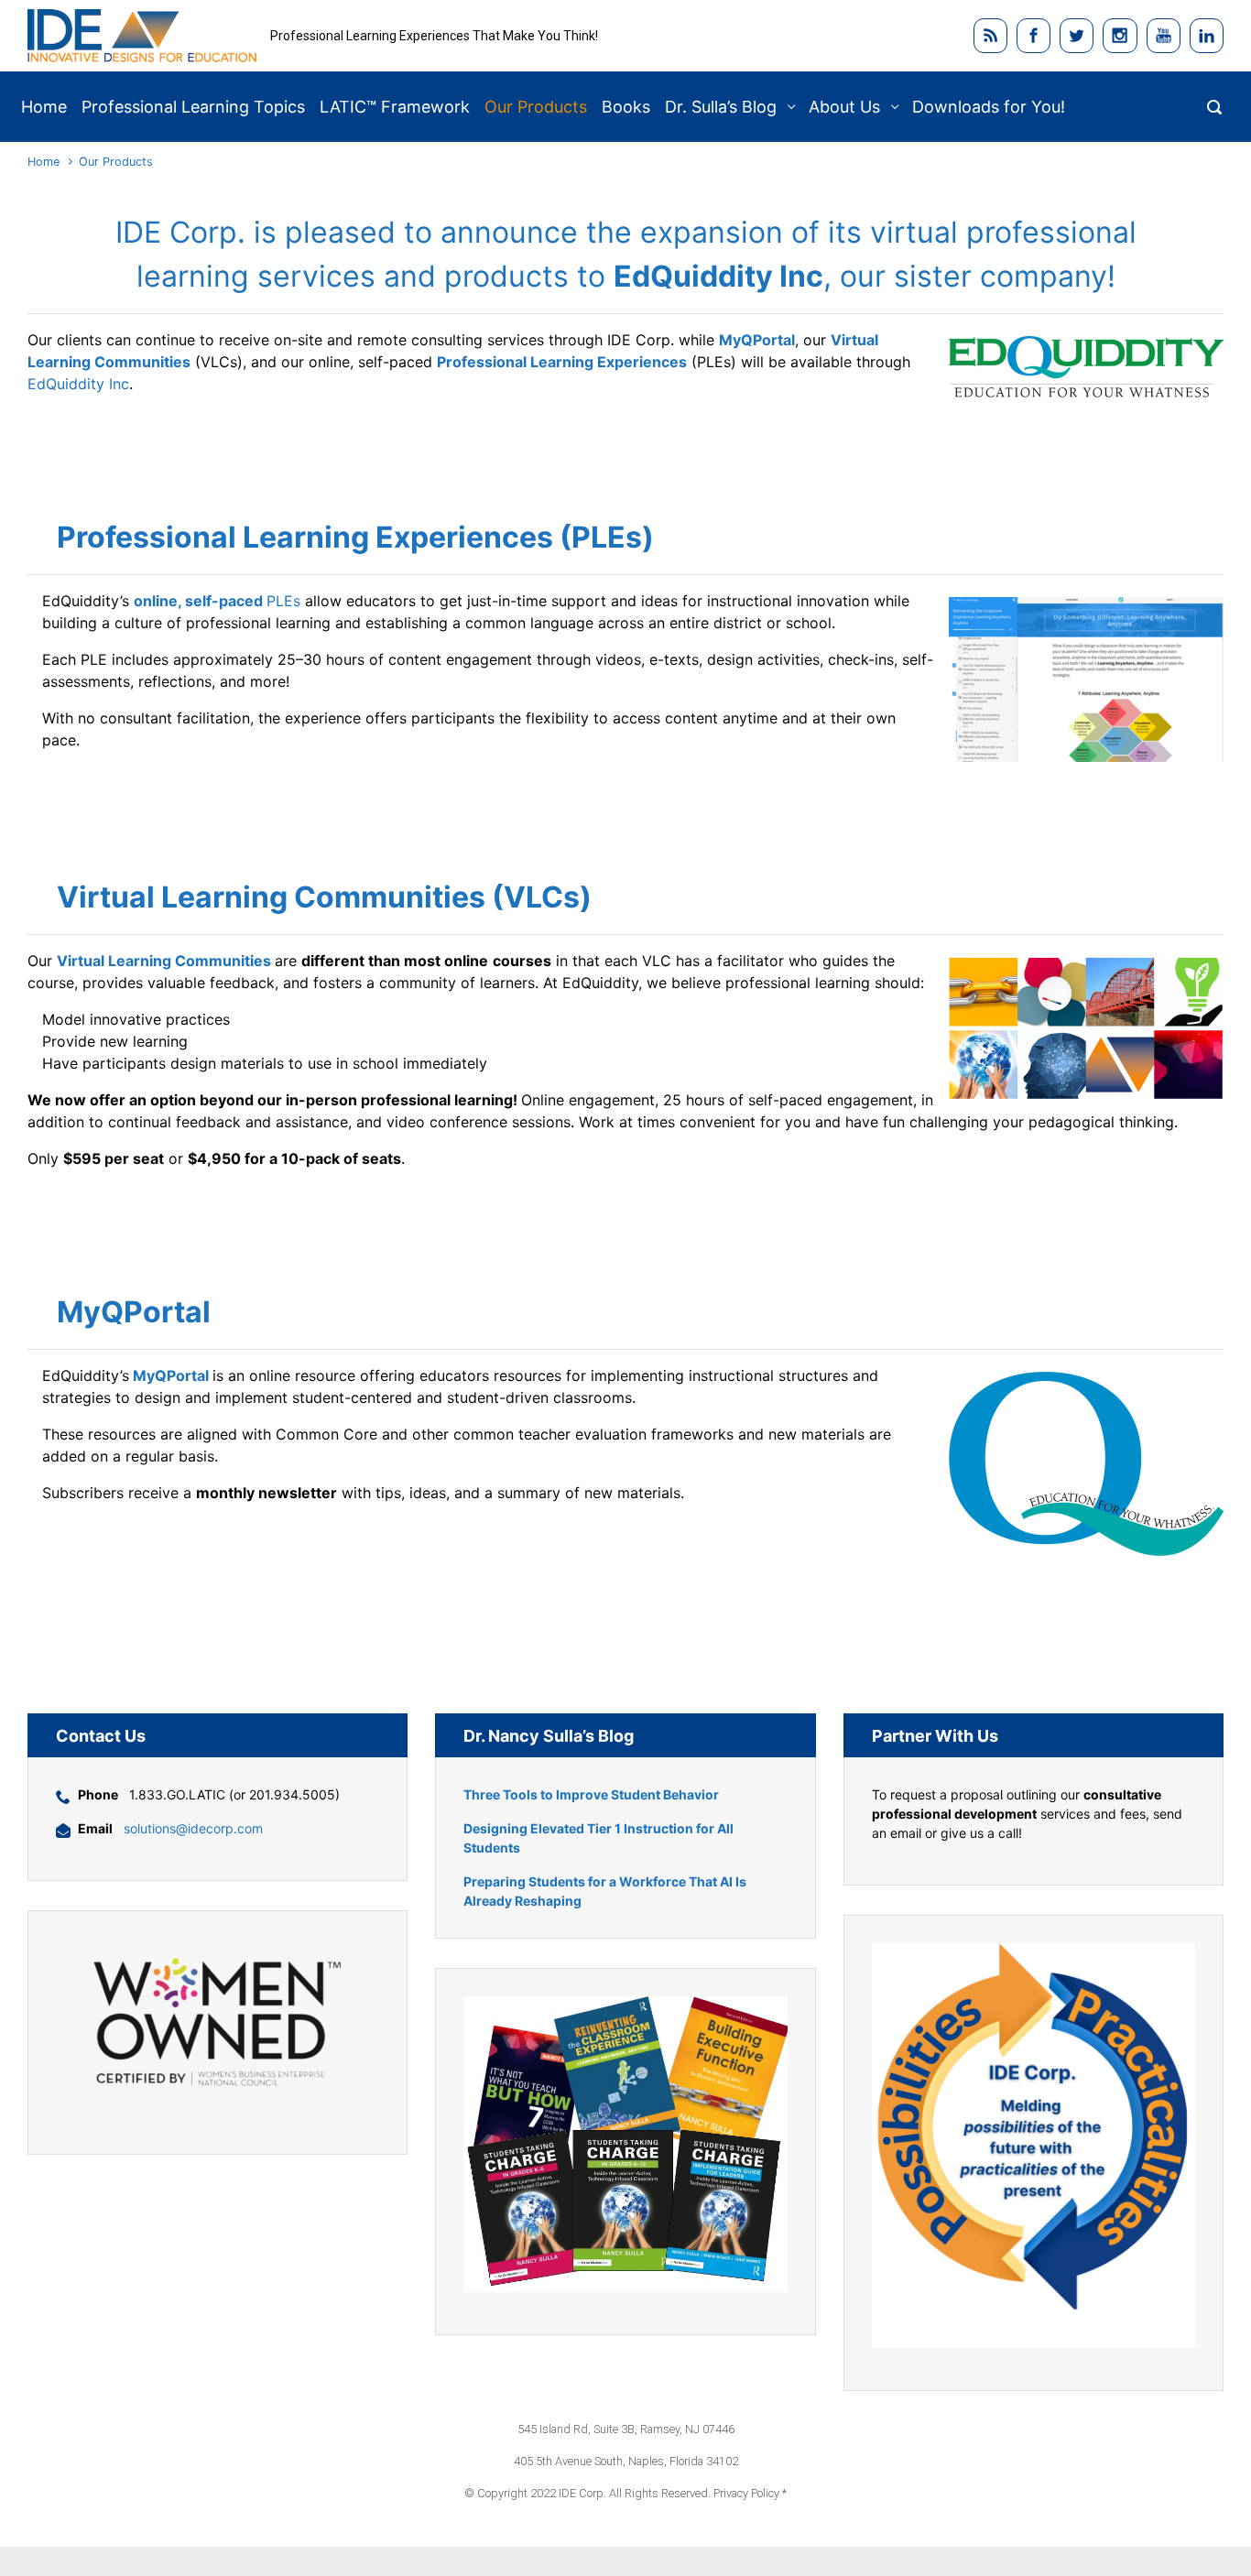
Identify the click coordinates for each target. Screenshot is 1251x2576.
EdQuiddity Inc (78, 384)
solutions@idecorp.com (193, 1828)
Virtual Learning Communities (164, 961)
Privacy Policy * (750, 2493)
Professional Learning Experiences (562, 362)
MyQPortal (757, 340)
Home (44, 162)
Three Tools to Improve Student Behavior (591, 1794)
